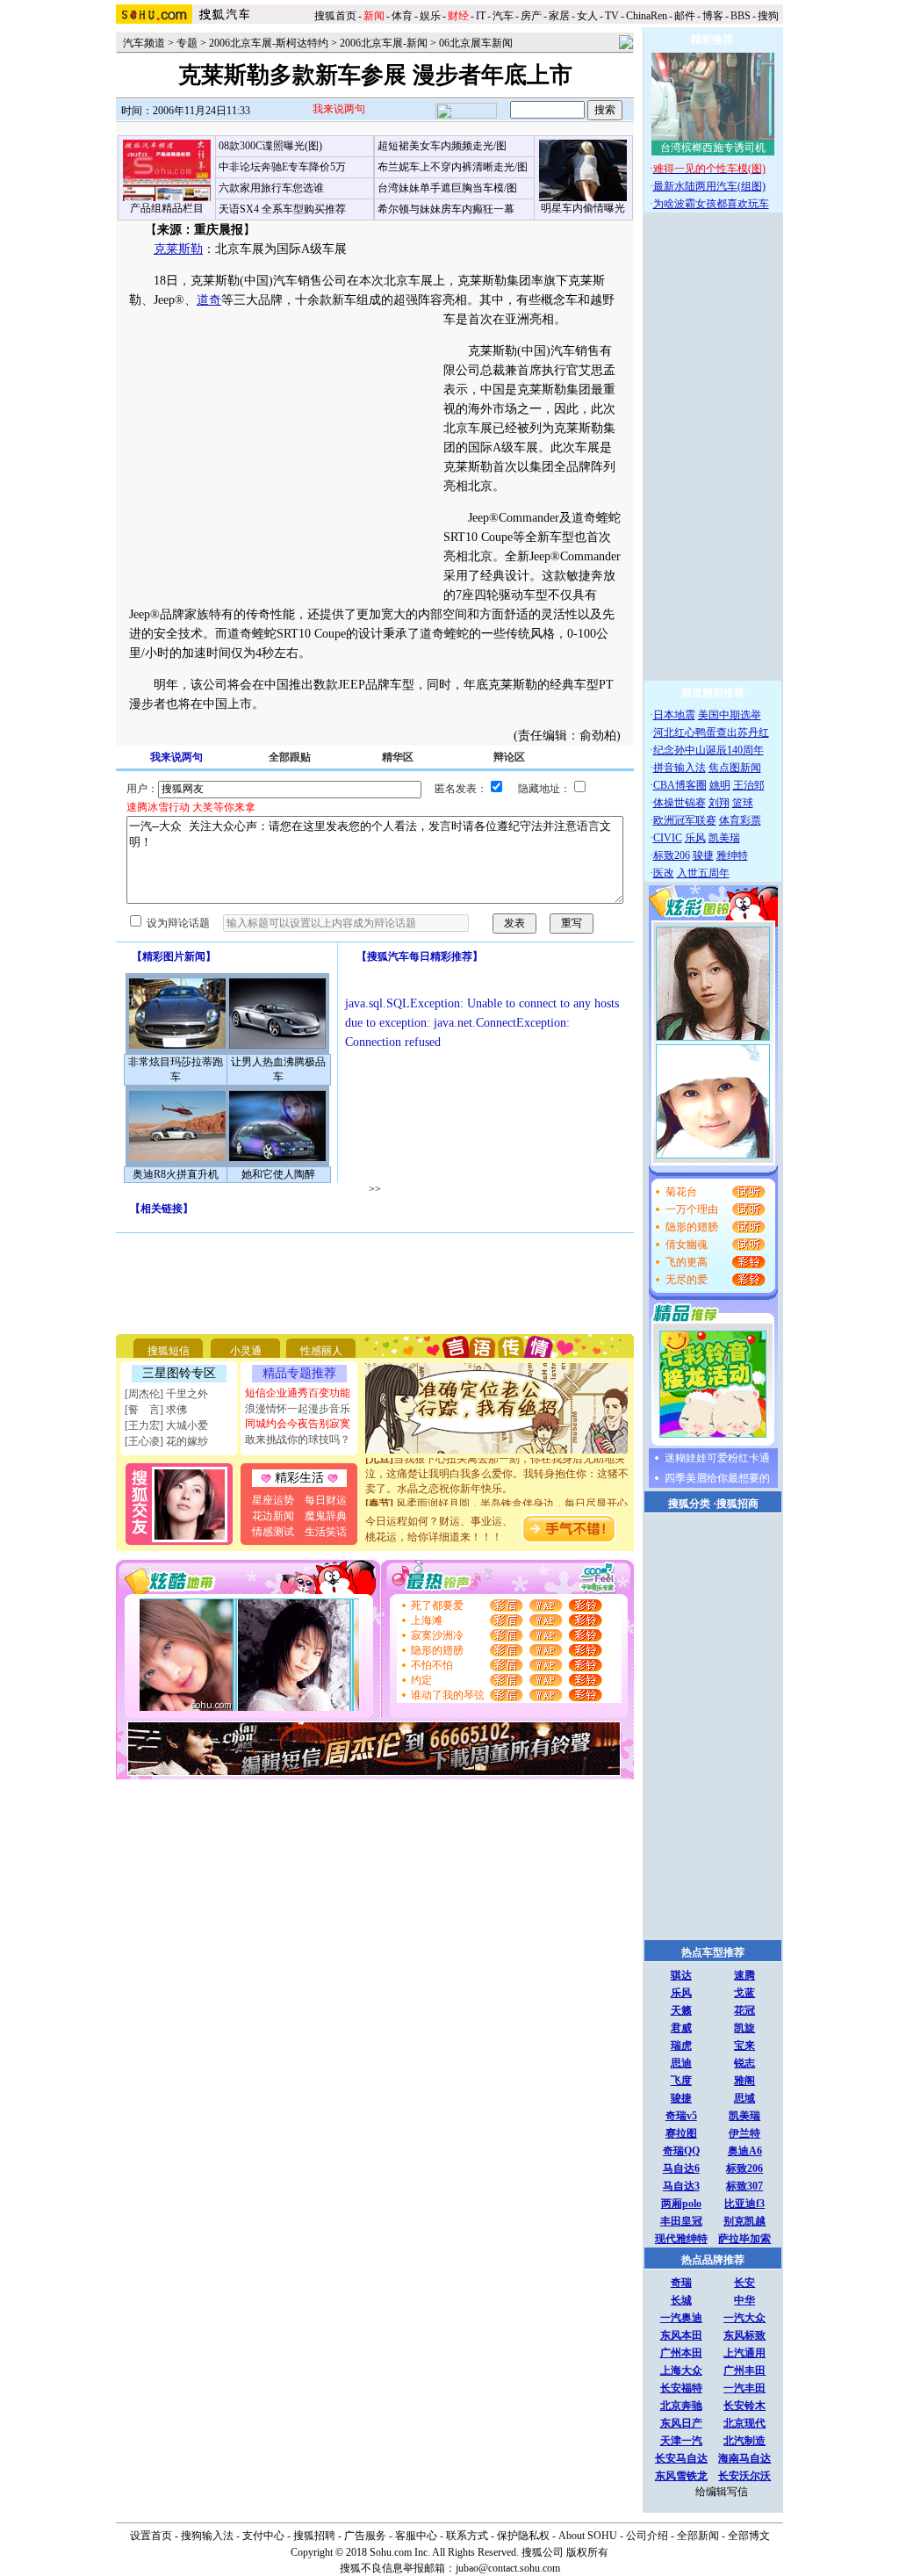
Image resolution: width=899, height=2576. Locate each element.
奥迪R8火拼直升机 (176, 1174)
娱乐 (430, 16)
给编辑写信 (722, 2492)
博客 (713, 16)
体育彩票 (740, 820)
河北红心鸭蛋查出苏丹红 (711, 732)
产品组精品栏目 (167, 208)
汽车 (503, 16)
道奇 (209, 300)
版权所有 (587, 2552)
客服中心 (416, 2536)
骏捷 (703, 855)
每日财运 (326, 1500)
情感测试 (273, 1532)
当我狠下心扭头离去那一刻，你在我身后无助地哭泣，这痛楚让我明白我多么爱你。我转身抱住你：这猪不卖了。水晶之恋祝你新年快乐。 (497, 1463)
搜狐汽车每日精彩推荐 (420, 956)
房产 (531, 16)
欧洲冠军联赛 (685, 820)
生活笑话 (326, 1532)
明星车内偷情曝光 (583, 208)
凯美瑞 (724, 838)
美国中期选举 (730, 715)
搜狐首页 (335, 16)
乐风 (695, 838)
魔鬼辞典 (326, 1516)
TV (612, 16)
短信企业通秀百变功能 (298, 1393)
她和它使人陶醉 (278, 1174)
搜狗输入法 (207, 2536)
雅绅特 (732, 855)
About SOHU (588, 2536)
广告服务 (365, 2536)
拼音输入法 (680, 768)
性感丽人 (321, 1351)
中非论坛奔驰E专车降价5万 (282, 167)
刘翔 (719, 803)
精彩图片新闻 (174, 956)
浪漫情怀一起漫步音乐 (298, 1409)
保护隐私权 (523, 2536)
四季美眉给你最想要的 (717, 1478)
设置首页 (151, 2536)
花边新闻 (273, 1516)
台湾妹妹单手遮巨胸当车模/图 (447, 188)
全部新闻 (698, 2536)
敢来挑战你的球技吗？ (298, 1440)
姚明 (720, 785)
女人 (587, 16)
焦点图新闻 (735, 768)
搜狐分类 (689, 1504)
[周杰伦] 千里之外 (166, 1394)
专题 (187, 43)
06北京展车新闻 (476, 43)
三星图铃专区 (179, 1373)
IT (481, 16)
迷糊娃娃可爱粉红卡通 (717, 1458)
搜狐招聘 (314, 2536)
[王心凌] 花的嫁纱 (166, 1441)
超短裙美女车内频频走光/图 (442, 146)
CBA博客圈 (680, 785)
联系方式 (467, 2536)
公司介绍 (647, 2536)
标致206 (672, 855)
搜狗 (770, 16)
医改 (664, 873)
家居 (559, 16)
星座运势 (273, 1500)
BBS (741, 16)
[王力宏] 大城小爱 (166, 1425)
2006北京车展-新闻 (384, 43)
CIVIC (668, 838)
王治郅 (749, 785)
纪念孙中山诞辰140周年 (708, 750)
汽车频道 (144, 43)
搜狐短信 (169, 1351)
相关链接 (162, 1209)
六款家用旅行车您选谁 (271, 188)
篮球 (743, 803)
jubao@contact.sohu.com (508, 2568)
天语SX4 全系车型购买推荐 (282, 209)
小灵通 (246, 1351)
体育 (402, 16)
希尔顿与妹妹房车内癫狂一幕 (446, 209)
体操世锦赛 (680, 803)
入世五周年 (703, 873)
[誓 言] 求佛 (156, 1410)
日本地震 (674, 715)
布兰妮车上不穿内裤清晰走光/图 (453, 167)
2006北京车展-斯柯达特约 (269, 43)
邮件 (685, 16)
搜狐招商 (737, 1504)
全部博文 (749, 2536)
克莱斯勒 (178, 249)
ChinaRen (647, 16)
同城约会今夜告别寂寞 (298, 1424)
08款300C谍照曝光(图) (270, 146)
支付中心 (263, 2536)
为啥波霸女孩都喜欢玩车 (711, 204)
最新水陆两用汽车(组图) (709, 186)
